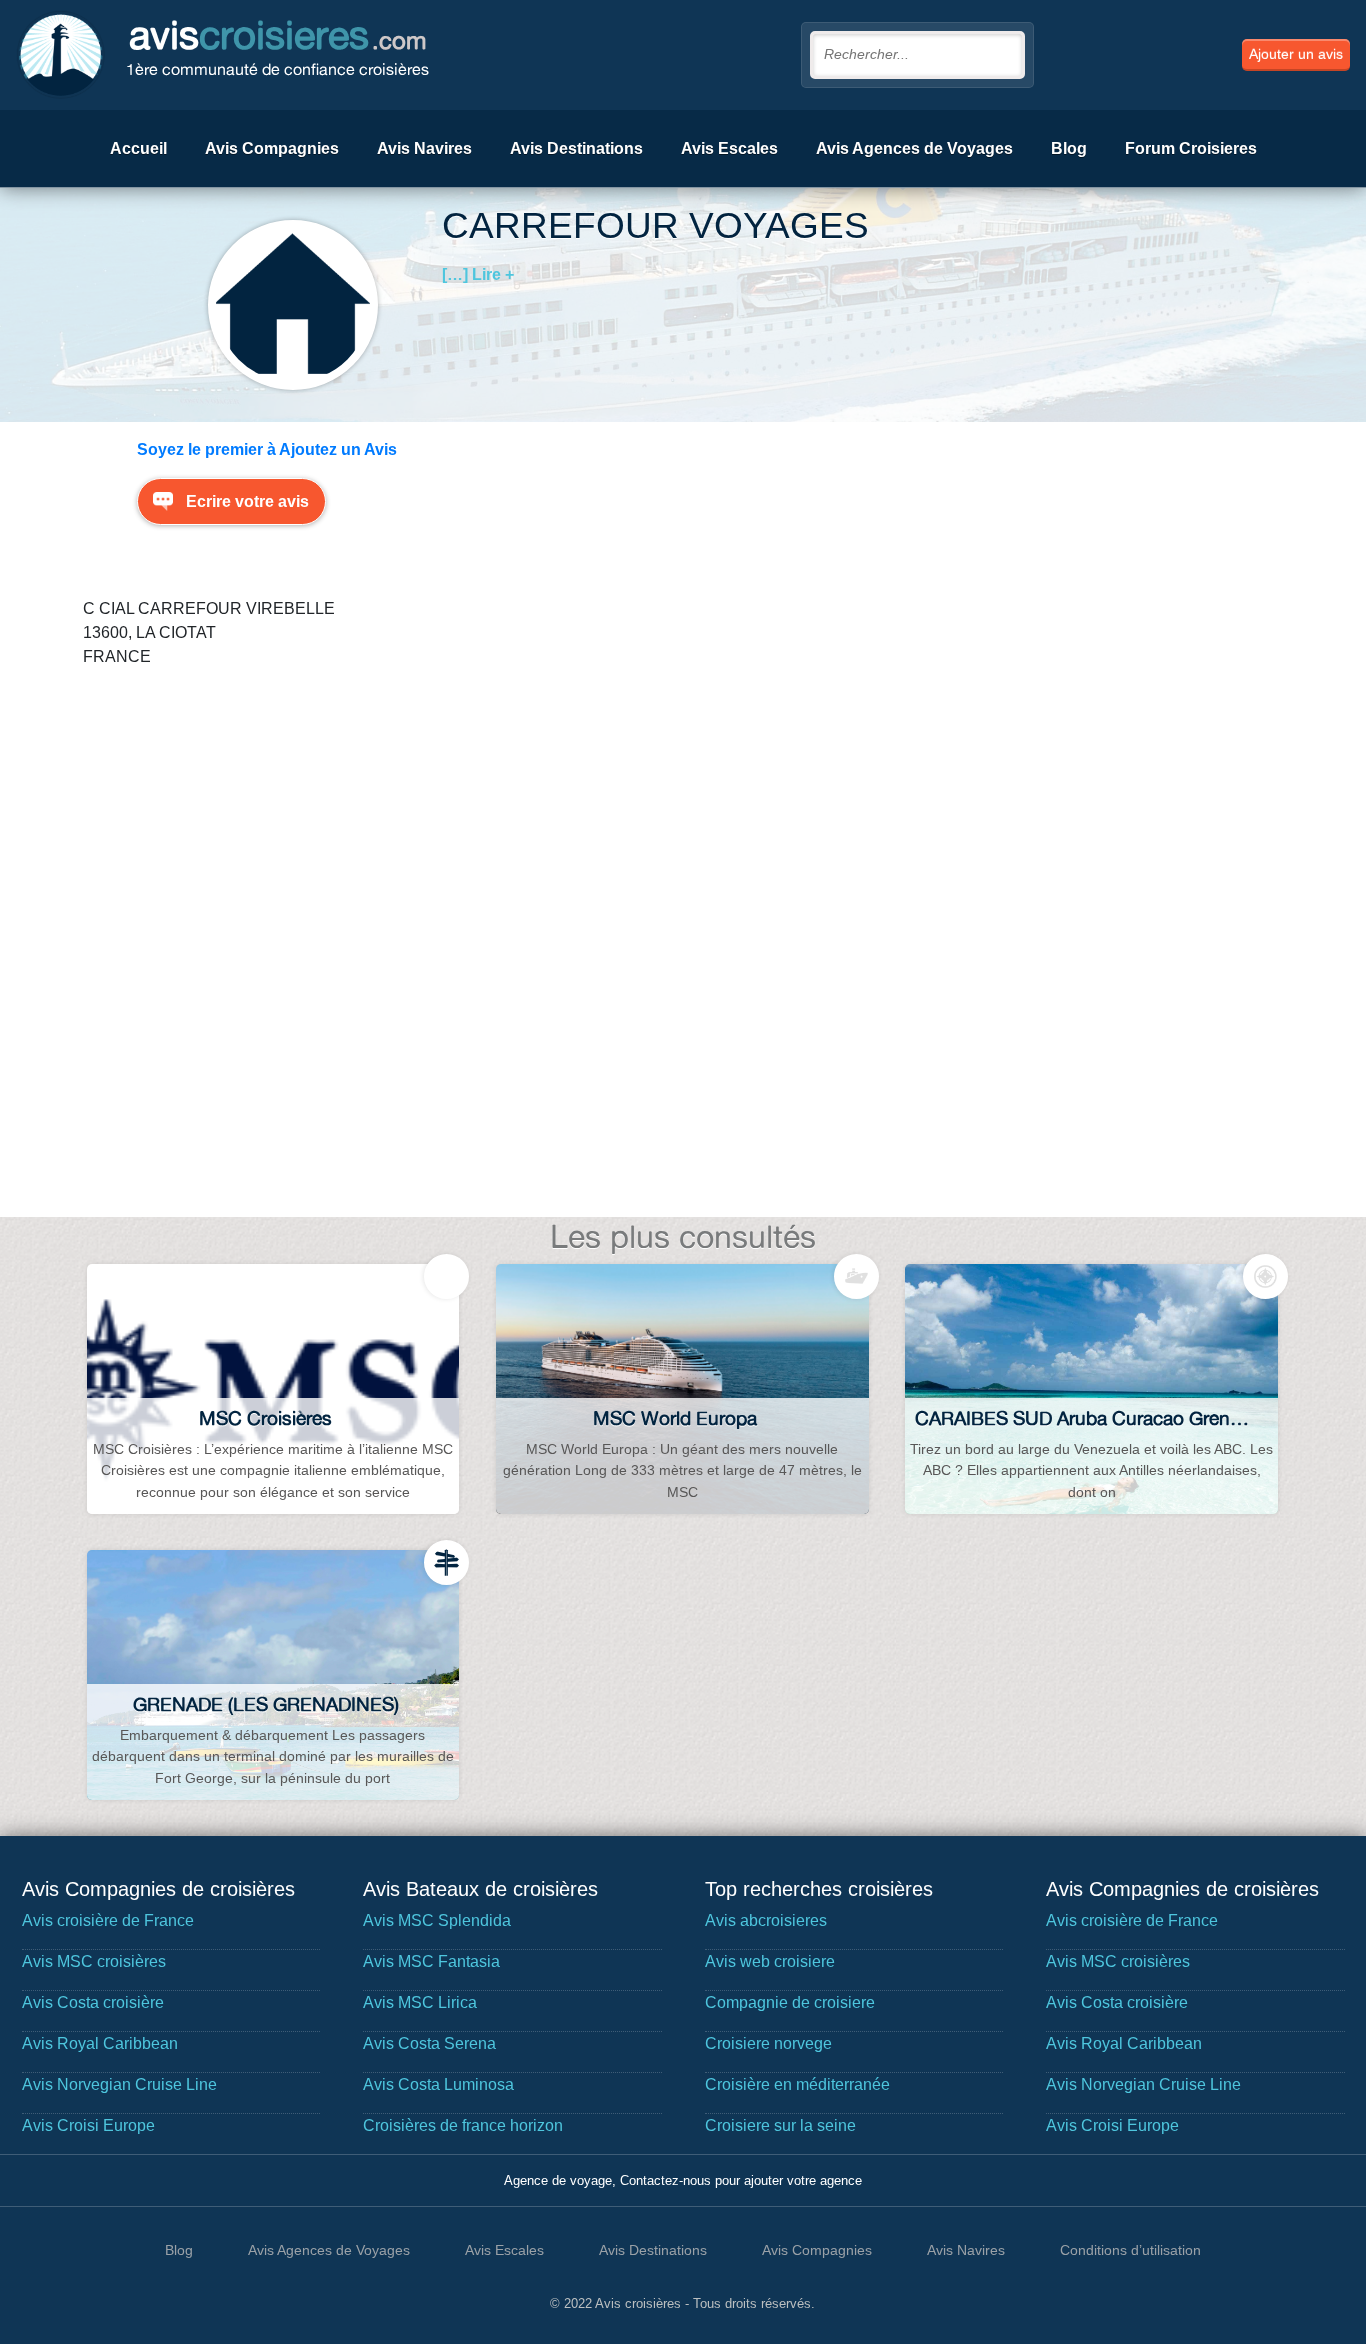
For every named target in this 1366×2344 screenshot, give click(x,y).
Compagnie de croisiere (790, 2002)
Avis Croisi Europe (88, 2125)
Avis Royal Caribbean (100, 2043)
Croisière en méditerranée (797, 2084)
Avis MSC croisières (94, 1961)
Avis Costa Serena (429, 2043)
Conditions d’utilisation (1130, 2250)
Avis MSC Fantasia (431, 1961)
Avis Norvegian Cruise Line (119, 2084)
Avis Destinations (576, 148)
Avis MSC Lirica (420, 2002)
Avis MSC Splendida (437, 1920)
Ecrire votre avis (247, 501)
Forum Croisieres (1191, 148)
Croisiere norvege (768, 2043)
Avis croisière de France (108, 1920)
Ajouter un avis (1296, 54)
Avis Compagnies (272, 148)
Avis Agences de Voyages (914, 148)
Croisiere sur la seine (780, 2125)
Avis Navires (424, 148)
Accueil (138, 148)
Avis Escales (729, 148)
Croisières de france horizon (463, 2125)
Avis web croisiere (770, 1961)
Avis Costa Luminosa (438, 2084)
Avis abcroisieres (766, 1920)
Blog (1069, 148)
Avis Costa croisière (93, 2002)
